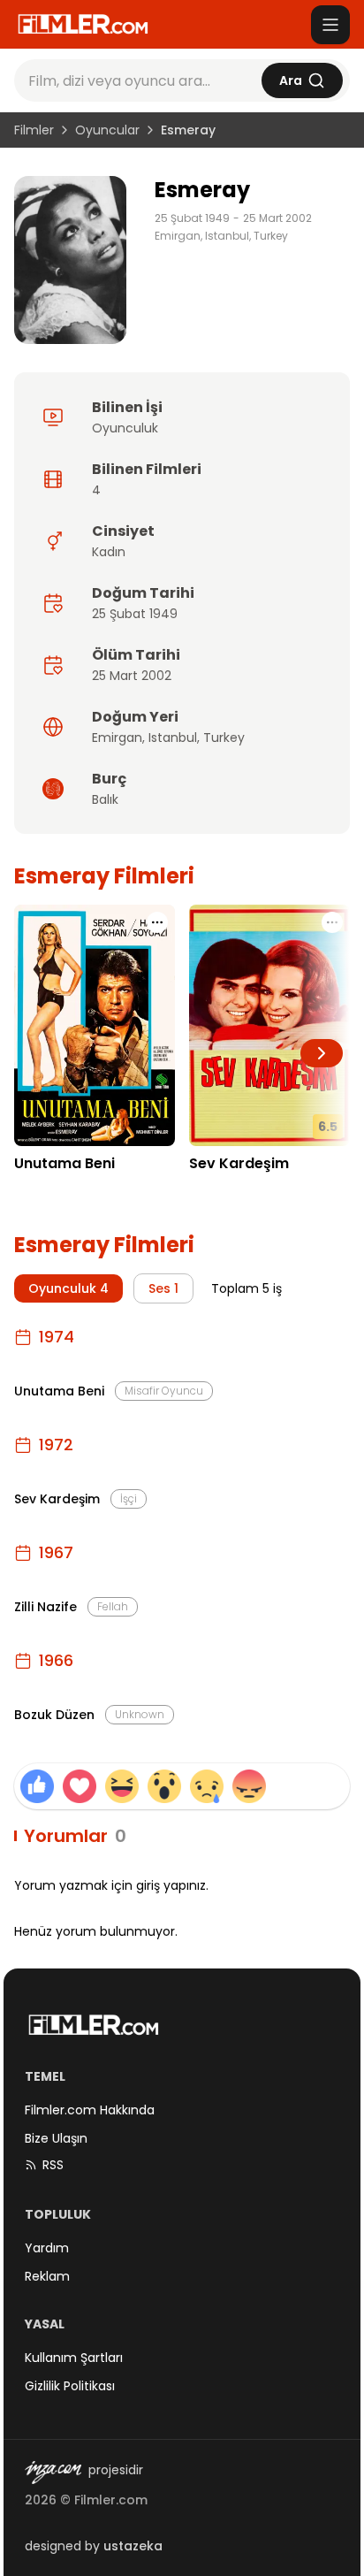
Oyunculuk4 (68, 1288)
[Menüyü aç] (330, 25)
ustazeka (133, 2546)
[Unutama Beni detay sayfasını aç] (95, 1025)
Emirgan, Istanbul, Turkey (221, 236)
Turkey (224, 738)
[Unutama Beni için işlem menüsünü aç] (157, 922)
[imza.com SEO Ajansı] (53, 2473)
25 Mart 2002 (277, 218)
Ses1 (163, 1288)
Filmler (34, 130)
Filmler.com (111, 2500)
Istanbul (173, 738)
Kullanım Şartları (74, 2358)
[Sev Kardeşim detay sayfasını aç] (269, 1025)
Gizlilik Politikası (70, 2386)
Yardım (47, 2248)
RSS (53, 2165)
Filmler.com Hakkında (90, 2110)
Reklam (47, 2276)
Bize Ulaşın (56, 2138)
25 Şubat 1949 (192, 218)
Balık (105, 799)
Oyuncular (107, 130)
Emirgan (117, 738)
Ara (291, 80)
